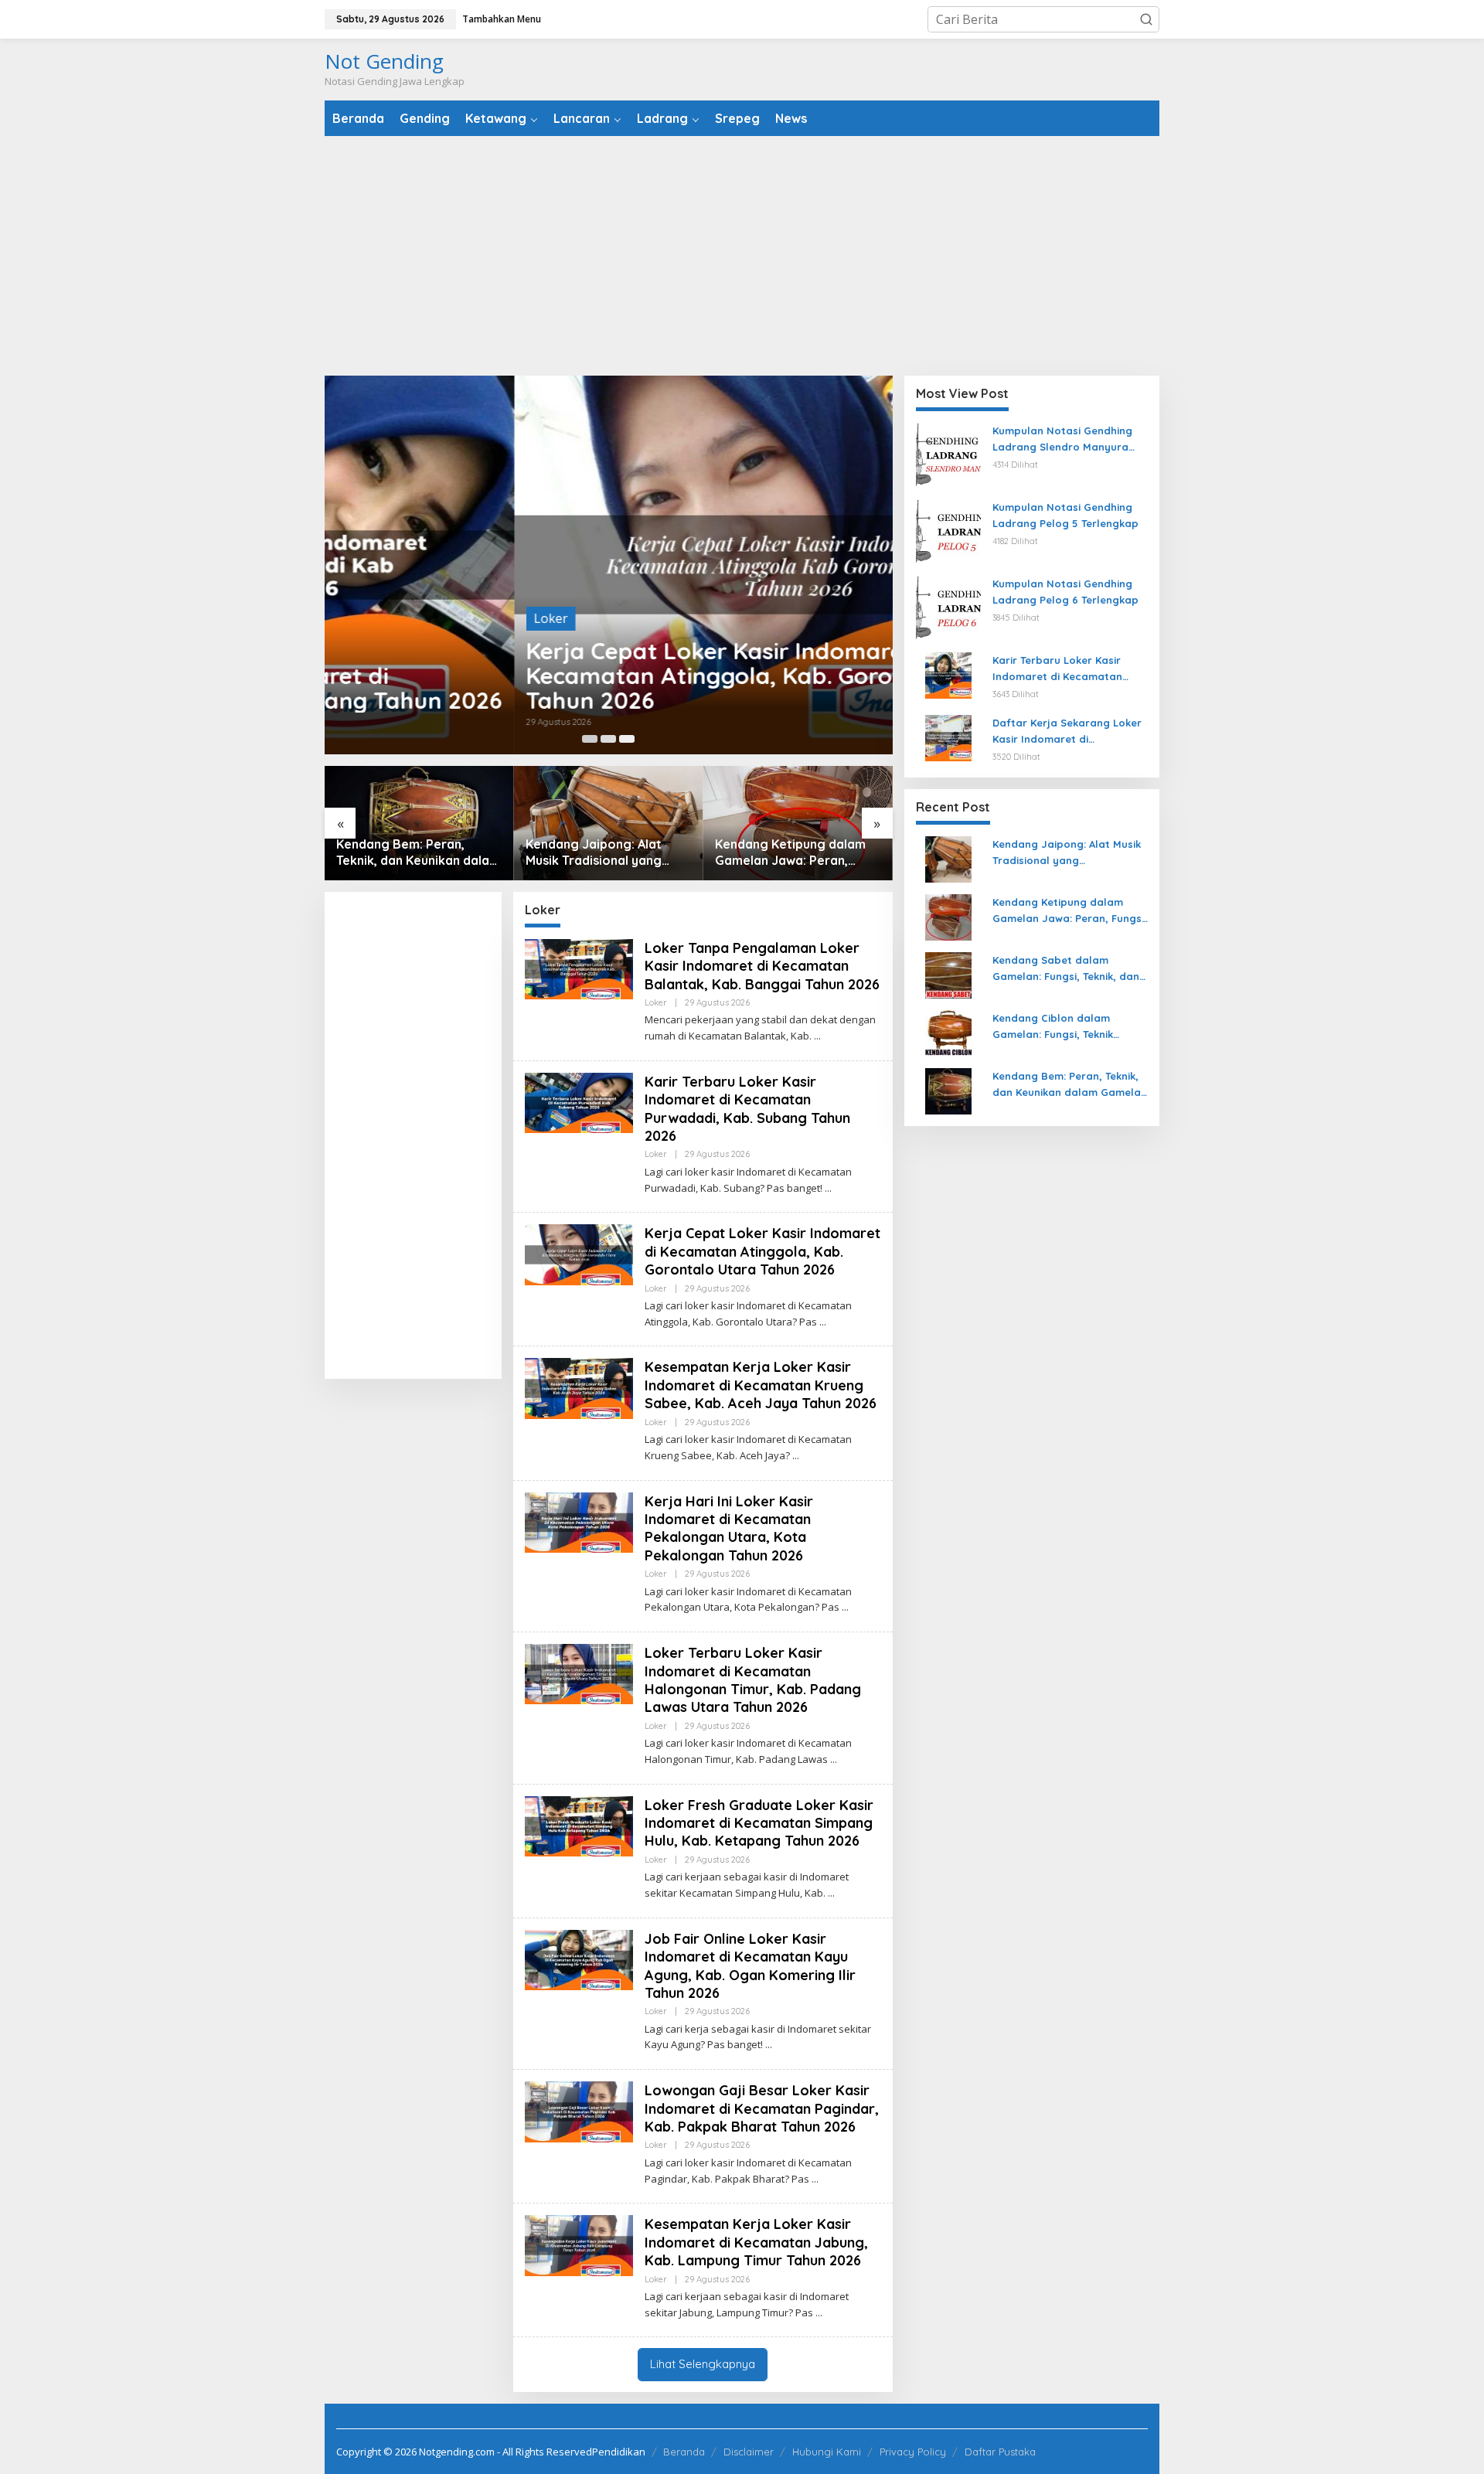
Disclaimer (749, 2452)
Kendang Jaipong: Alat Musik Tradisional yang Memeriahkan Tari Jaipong (416, 852)
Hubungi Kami (827, 2452)
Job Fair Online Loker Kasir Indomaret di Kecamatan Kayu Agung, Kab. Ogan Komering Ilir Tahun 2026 (750, 1966)
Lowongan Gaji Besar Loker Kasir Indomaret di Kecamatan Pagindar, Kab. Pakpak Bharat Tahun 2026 (762, 2108)
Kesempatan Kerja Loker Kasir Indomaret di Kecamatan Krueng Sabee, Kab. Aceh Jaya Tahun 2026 (761, 1385)
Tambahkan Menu (502, 19)
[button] (1146, 19)
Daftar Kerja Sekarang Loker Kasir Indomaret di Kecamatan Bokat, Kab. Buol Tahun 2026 (1067, 732)
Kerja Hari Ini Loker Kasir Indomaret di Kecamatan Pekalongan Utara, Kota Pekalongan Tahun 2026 (729, 1528)
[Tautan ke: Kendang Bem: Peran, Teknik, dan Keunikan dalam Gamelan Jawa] (948, 1090)
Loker (361, 618)
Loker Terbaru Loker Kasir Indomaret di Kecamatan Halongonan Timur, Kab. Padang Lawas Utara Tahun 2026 (753, 1680)
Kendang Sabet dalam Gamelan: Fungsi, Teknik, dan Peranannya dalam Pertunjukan (788, 852)
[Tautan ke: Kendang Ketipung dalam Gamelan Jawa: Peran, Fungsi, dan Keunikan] (609, 823)
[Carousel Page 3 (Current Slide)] (627, 739)
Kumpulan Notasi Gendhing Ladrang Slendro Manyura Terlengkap (1062, 440)
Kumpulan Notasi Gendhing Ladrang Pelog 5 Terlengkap (1065, 515)
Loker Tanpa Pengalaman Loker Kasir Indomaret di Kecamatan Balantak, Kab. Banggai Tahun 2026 (762, 966)
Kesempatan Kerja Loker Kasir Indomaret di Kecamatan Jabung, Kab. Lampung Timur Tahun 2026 (756, 2242)
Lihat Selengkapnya (703, 2364)
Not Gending (384, 61)
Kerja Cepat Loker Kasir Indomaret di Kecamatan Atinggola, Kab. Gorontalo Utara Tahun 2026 (585, 676)
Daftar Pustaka (1000, 2452)
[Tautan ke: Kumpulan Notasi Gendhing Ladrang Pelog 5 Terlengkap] (948, 531)
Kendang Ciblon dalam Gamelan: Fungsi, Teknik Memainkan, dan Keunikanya (1065, 1027)
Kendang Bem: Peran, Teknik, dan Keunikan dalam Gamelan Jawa (1070, 1085)
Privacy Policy (913, 2452)
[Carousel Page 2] (608, 739)
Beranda (684, 2452)
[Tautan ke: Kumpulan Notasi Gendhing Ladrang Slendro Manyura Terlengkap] (948, 454)
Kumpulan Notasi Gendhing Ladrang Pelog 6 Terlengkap (1065, 592)
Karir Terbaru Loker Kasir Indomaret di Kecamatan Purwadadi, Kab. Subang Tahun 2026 (747, 1109)
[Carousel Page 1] (590, 739)
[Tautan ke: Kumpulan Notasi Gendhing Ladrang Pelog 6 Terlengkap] (948, 607)
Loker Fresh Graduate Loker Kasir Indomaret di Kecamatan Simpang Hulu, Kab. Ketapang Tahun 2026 (759, 1823)
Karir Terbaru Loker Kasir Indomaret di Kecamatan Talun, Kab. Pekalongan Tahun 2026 (1070, 669)
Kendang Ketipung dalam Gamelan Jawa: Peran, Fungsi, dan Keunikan (601, 852)
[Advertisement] (742, 256)
